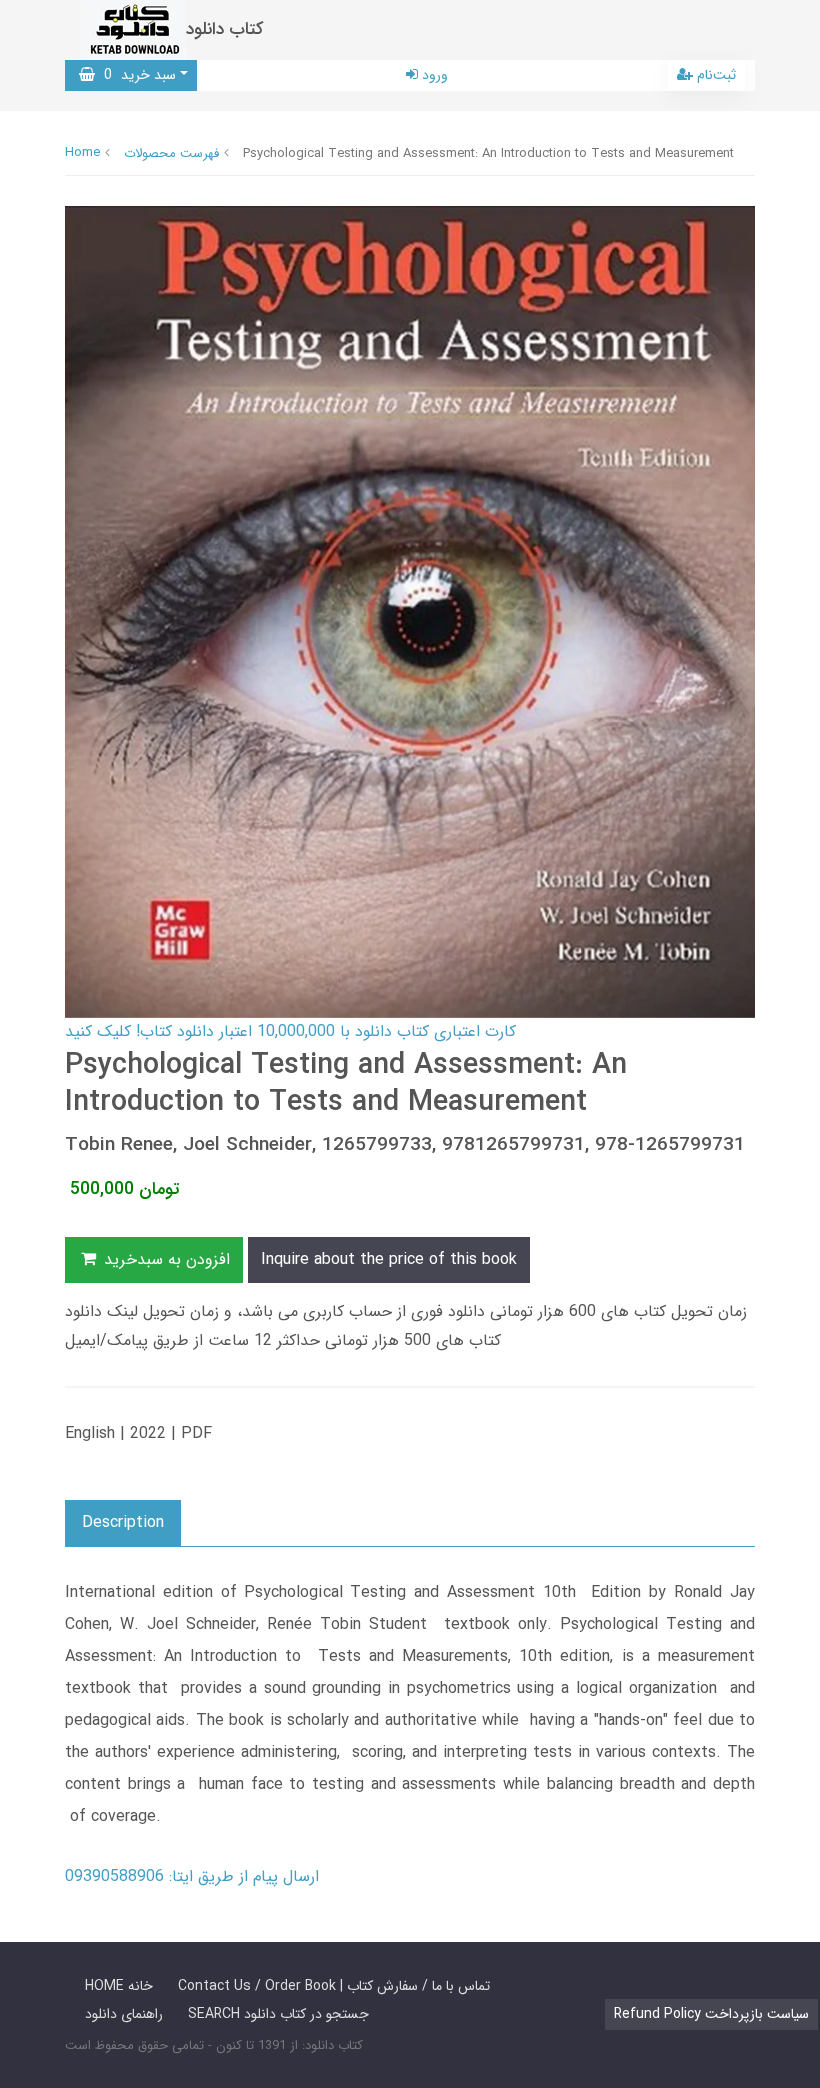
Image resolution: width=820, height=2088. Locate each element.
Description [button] (123, 1522)
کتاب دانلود (225, 29)
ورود (433, 75)
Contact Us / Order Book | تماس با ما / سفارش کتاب (334, 1986)
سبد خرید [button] (135, 75)
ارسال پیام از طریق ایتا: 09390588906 (192, 1876)
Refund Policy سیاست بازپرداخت (711, 2014)
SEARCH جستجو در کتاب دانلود (278, 2014)
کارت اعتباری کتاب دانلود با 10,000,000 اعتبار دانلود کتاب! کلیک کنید (290, 1031)
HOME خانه (119, 1986)
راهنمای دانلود (124, 2014)
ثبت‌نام (714, 75)
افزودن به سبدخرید (164, 1259)
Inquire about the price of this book (389, 1259)
